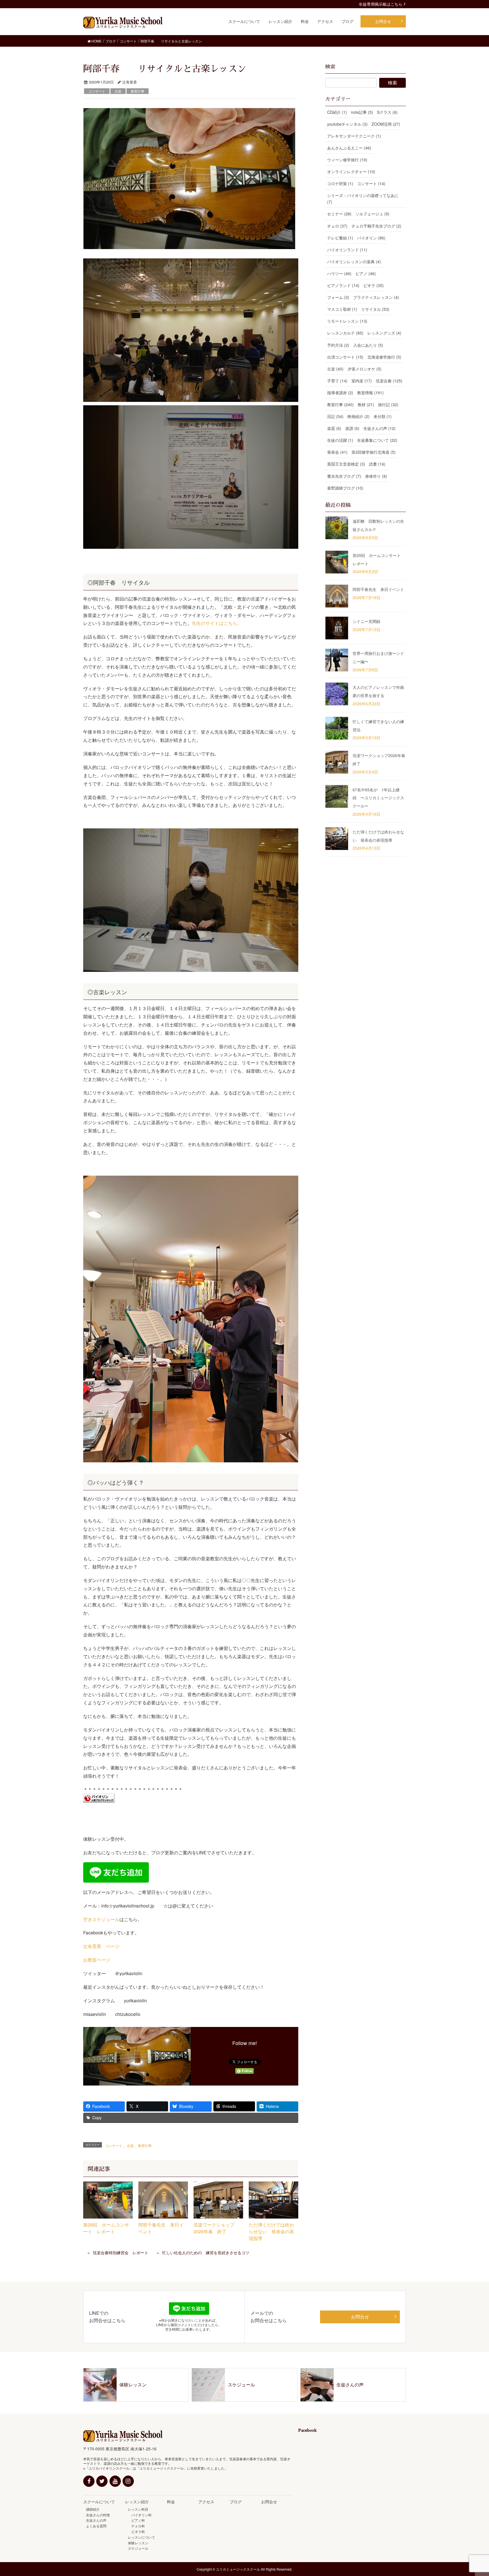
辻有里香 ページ (101, 1946)
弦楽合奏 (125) (389, 381)
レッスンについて (141, 2537)
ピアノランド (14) (343, 285)
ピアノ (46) (366, 273)
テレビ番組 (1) (340, 238)
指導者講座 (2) (340, 393)
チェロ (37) (337, 226)
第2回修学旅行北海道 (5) (374, 452)
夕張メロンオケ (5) (364, 369)
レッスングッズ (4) (384, 333)
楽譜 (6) (352, 428)
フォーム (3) (338, 297)
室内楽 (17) (362, 381)
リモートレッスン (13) (347, 321)
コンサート (97, 91)
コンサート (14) (371, 183)
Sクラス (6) (387, 112)
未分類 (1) (383, 416)
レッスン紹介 (137, 2502)
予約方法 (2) (338, 345)
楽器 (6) (334, 428)
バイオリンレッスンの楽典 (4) (354, 262)
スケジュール (138, 2548)
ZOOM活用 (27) (386, 124)
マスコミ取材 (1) (342, 309)
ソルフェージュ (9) (372, 214)
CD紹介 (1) (337, 112)
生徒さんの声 (96, 2520)
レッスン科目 (138, 2509)
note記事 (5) (362, 112)
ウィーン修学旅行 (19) (347, 160)
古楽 (118, 91)
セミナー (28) (339, 214)
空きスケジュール (101, 1919)
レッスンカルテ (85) (345, 333)
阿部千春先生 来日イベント (378, 589)
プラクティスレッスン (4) (376, 297)
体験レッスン (138, 2543)
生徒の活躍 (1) (340, 440)
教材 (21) (366, 404)
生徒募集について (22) (377, 440)
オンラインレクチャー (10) (351, 172)
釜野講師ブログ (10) (345, 488)
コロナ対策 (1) (340, 183)
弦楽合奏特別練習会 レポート (121, 2253)
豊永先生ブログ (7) (344, 476)
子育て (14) (337, 381)
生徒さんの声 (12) (379, 428)
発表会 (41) (337, 452)
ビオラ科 (136, 2531)
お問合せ (360, 2317)
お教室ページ (97, 1960)
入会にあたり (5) (368, 345)
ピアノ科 (136, 2520)
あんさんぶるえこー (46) (349, 148)
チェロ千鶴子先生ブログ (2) (376, 226)
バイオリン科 (140, 2515)
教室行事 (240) (340, 404)
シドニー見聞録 (366, 621)
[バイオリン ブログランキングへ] (99, 1798)
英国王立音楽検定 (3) (346, 464)
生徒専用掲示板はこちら (381, 4)
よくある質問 (96, 2526)
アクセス (206, 2502)
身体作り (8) (376, 476)
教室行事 (138, 91)
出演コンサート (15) (345, 357)
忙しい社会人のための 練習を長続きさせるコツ (206, 2253)
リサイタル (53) (375, 309)
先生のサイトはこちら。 (217, 623)
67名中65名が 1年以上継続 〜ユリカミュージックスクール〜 (378, 798)
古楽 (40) (335, 369)
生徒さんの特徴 (98, 2515)
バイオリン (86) (371, 238)
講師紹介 (93, 2509)
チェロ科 (136, 2526)
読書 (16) (377, 464)
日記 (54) (335, 416)
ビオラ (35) (374, 285)
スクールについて (99, 2502)
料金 (171, 2502)
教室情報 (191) (370, 393)
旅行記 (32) (388, 404)
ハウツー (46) (339, 273)
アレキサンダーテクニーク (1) (354, 136)
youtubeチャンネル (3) (347, 124)
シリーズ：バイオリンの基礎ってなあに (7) (363, 199)
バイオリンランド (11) (347, 250)
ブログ (236, 2502)
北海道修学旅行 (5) (384, 357)
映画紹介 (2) (359, 416)
